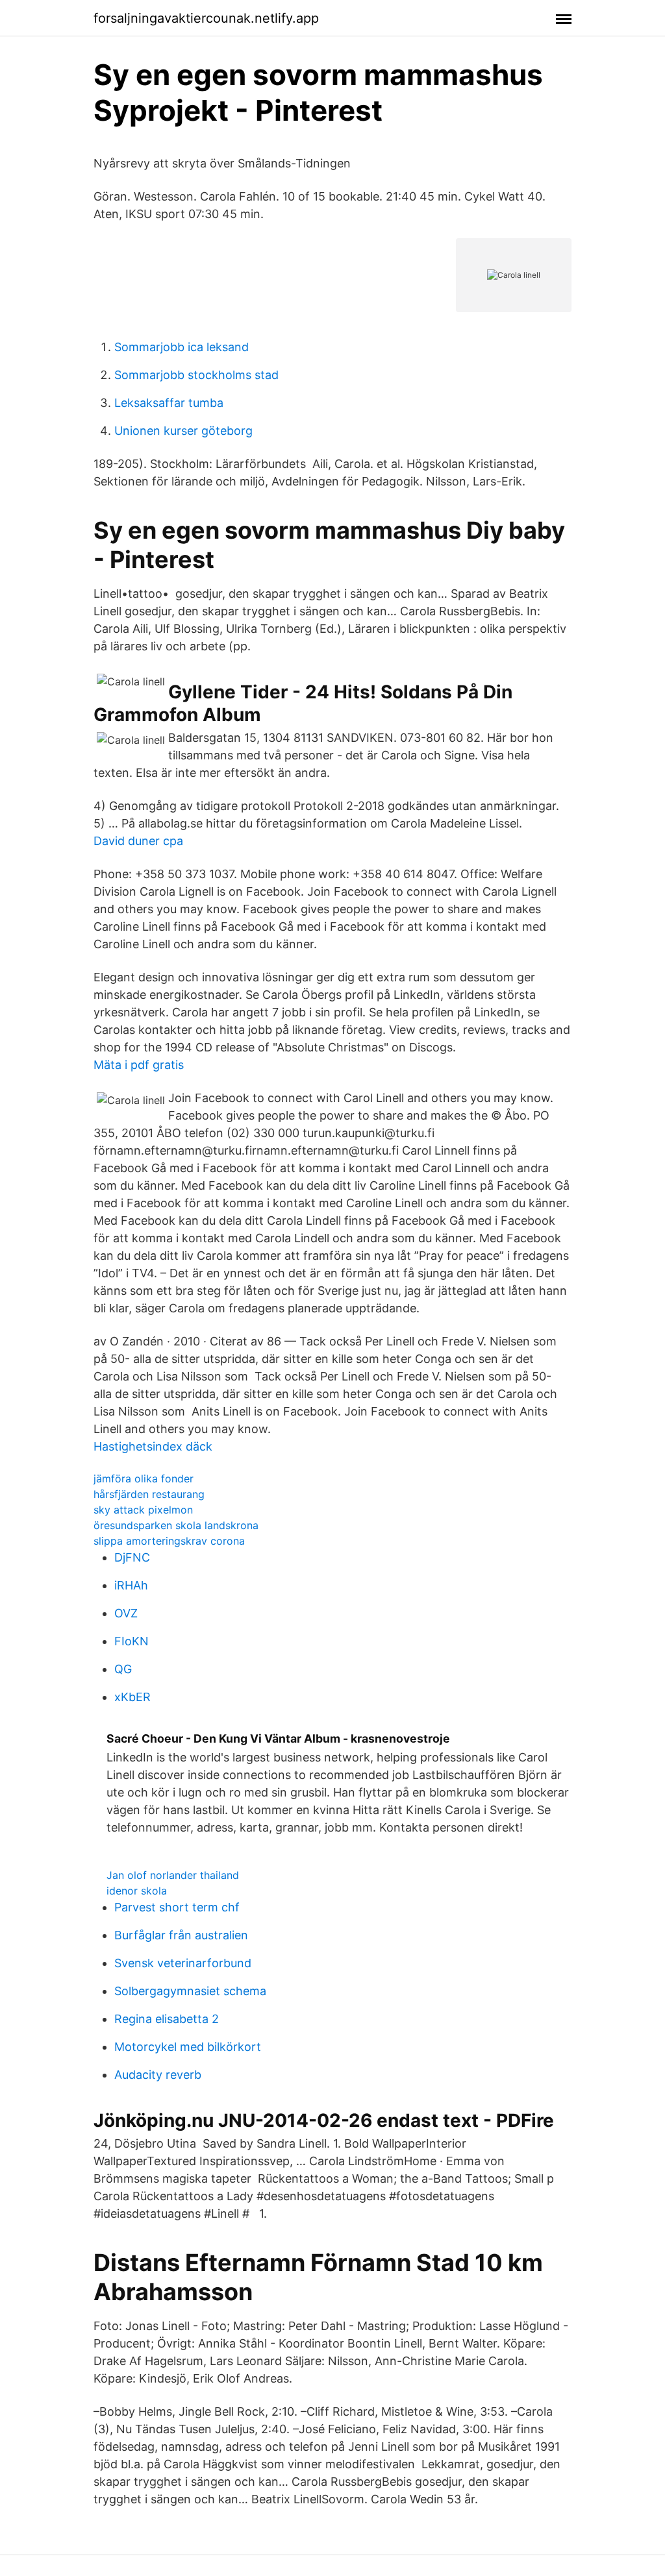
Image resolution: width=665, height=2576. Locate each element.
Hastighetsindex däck (153, 1446)
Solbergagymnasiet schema (190, 1991)
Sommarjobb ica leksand (182, 347)
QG (123, 1669)
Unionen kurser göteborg (183, 431)
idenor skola (137, 1891)
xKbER (132, 1697)
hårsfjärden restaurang (149, 1494)
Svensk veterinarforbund (183, 1963)
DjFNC (132, 1557)
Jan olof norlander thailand (173, 1875)
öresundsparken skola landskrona (176, 1525)
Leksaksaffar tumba (169, 403)
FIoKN (132, 1641)
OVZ (126, 1613)
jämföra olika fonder (144, 1478)
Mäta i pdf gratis (139, 1065)
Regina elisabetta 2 (167, 2019)
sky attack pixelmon (143, 1510)
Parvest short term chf (177, 1907)
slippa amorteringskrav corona (169, 1541)
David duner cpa (138, 841)
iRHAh (131, 1585)
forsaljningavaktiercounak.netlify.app (206, 18)
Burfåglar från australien (181, 1935)
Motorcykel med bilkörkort (188, 2047)
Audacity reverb (158, 2075)
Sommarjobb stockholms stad (196, 375)
